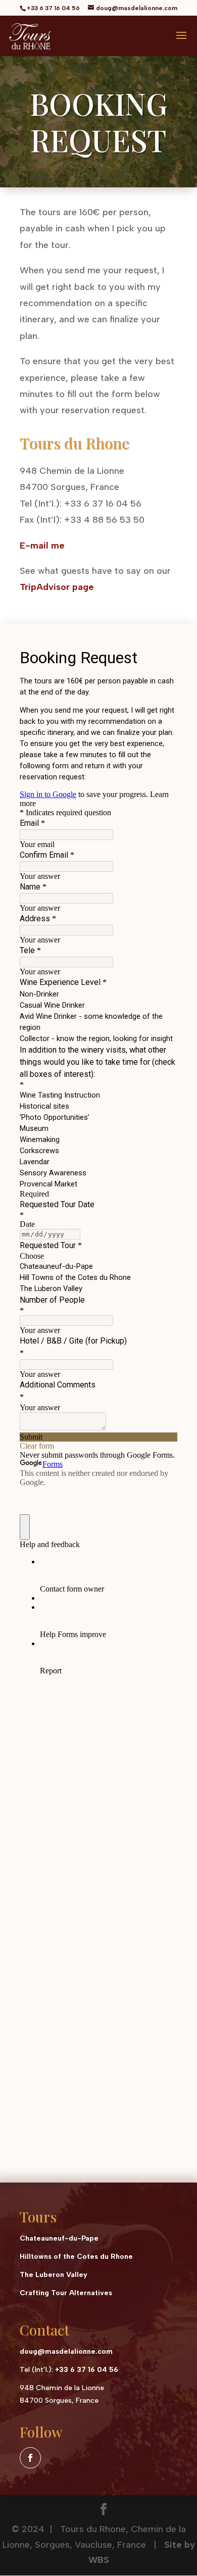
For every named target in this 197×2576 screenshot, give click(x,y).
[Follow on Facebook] (30, 2458)
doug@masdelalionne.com (66, 2351)
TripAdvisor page (57, 587)
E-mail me (42, 546)
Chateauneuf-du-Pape (59, 2238)
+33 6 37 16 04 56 (87, 2370)
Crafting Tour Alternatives (66, 2293)
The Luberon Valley (54, 2275)
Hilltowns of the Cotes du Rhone (76, 2257)
